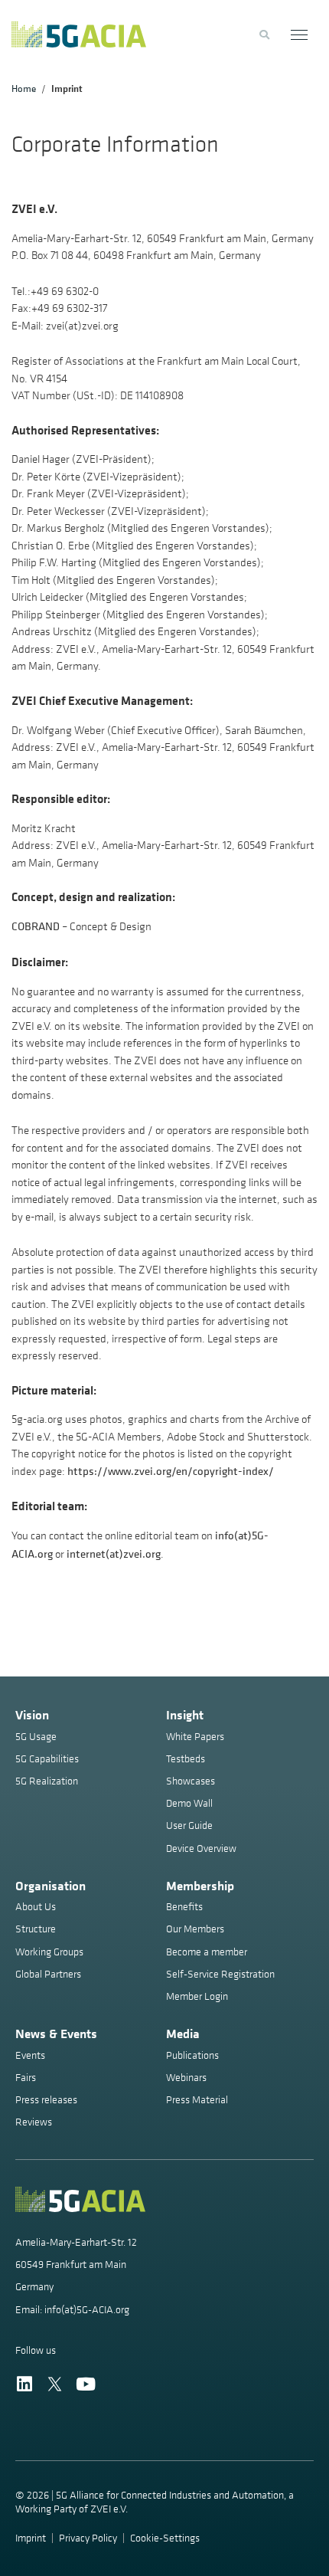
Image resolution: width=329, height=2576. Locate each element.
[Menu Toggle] (300, 35)
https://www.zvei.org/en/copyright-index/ (171, 1471)
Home (24, 88)
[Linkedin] (24, 2384)
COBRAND (36, 926)
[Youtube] (85, 2384)
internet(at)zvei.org (114, 1553)
